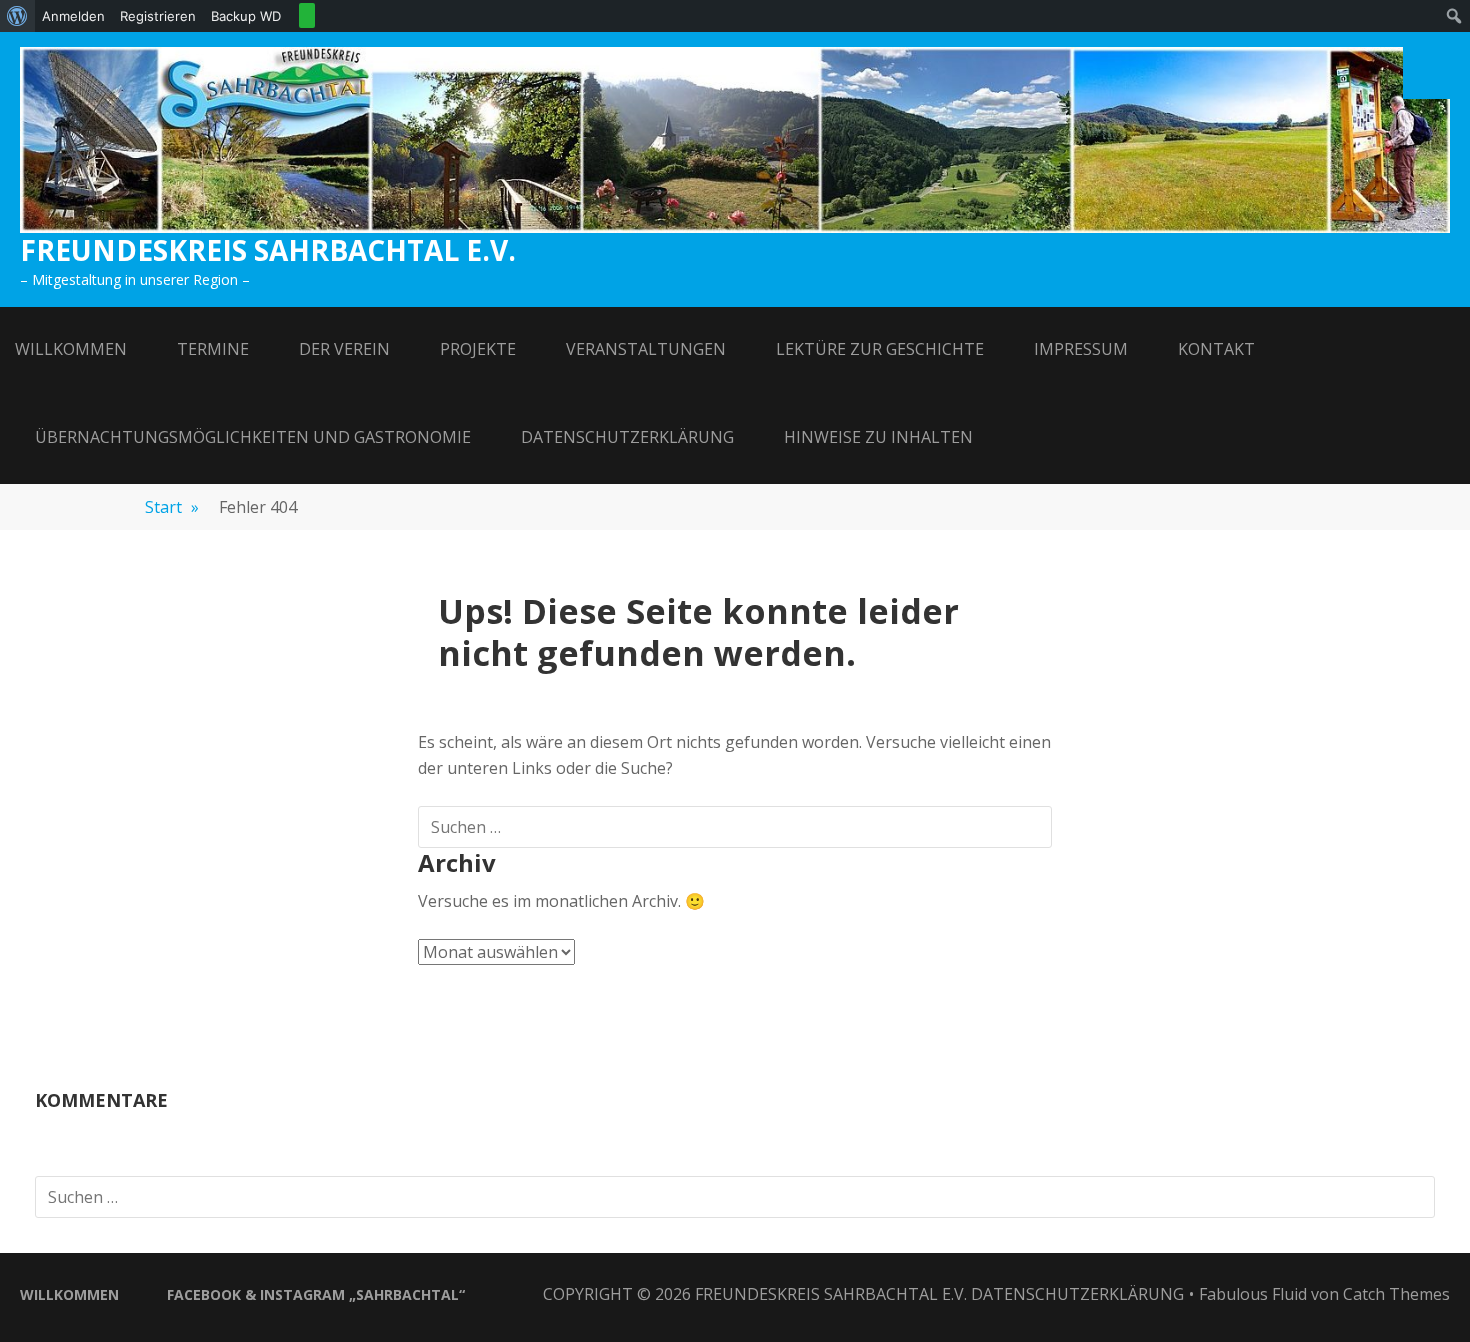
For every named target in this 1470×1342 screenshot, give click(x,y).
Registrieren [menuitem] (158, 16)
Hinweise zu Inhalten (878, 437)
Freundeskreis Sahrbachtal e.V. (268, 250)
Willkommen (71, 349)
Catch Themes (1396, 1294)
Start (172, 507)
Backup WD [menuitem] (246, 16)
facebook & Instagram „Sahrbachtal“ (316, 1294)
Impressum (1081, 349)
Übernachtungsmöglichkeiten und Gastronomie (253, 437)
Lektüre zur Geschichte (880, 349)
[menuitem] (17, 16)
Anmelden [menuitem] (73, 16)
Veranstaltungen (646, 349)
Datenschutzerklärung (627, 437)
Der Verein (344, 349)
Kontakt (1216, 349)
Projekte (478, 349)
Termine (213, 349)
